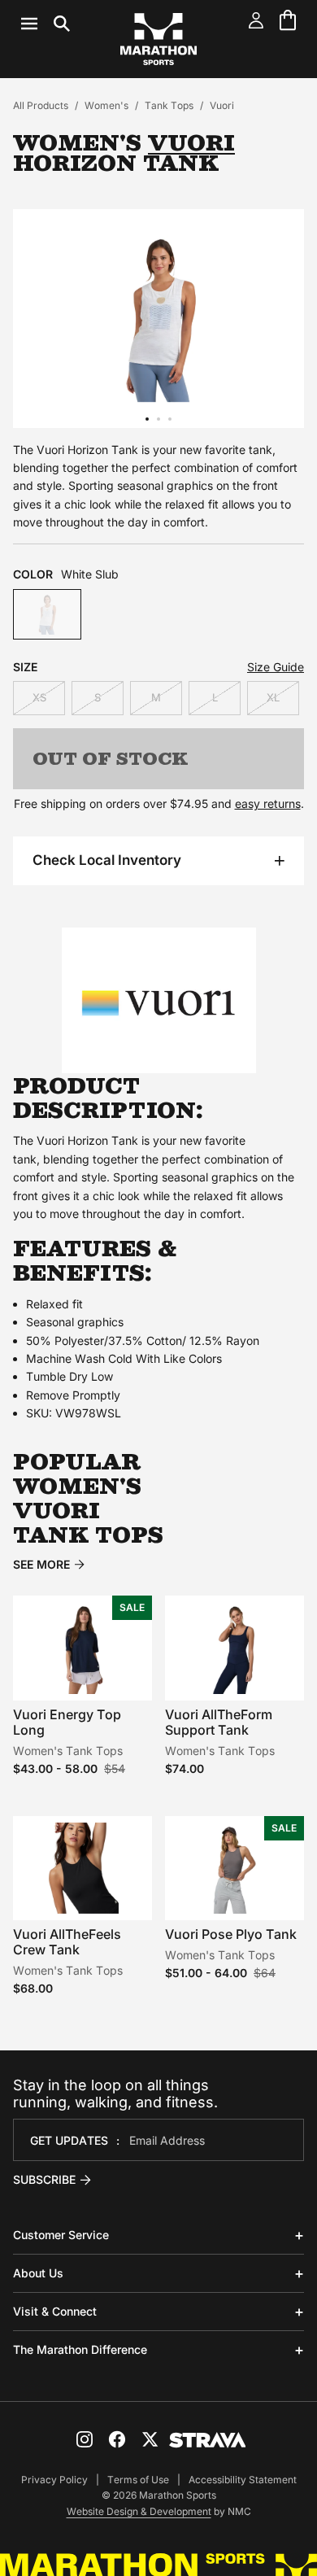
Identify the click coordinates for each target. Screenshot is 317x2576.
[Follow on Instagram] (85, 2439)
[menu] (46, 24)
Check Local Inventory (107, 860)
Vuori (222, 105)
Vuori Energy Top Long (67, 1722)
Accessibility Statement (243, 2480)
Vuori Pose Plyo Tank (231, 1934)
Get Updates (69, 2140)
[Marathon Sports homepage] (158, 39)
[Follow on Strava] (208, 2440)
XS (39, 697)
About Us (38, 2273)
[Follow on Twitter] (150, 2439)
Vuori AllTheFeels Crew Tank (67, 1942)
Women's (106, 105)
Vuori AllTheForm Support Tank (219, 1722)
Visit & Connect (55, 2311)
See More (41, 1565)
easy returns (268, 803)
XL (273, 697)
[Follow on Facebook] (117, 2439)
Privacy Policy (54, 2480)
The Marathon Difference (80, 2349)
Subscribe (44, 2179)
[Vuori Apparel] (158, 1000)
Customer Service (61, 2235)
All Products (41, 105)
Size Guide (276, 667)
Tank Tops (169, 105)
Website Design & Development (139, 2511)
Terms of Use (138, 2480)
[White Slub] (47, 615)
